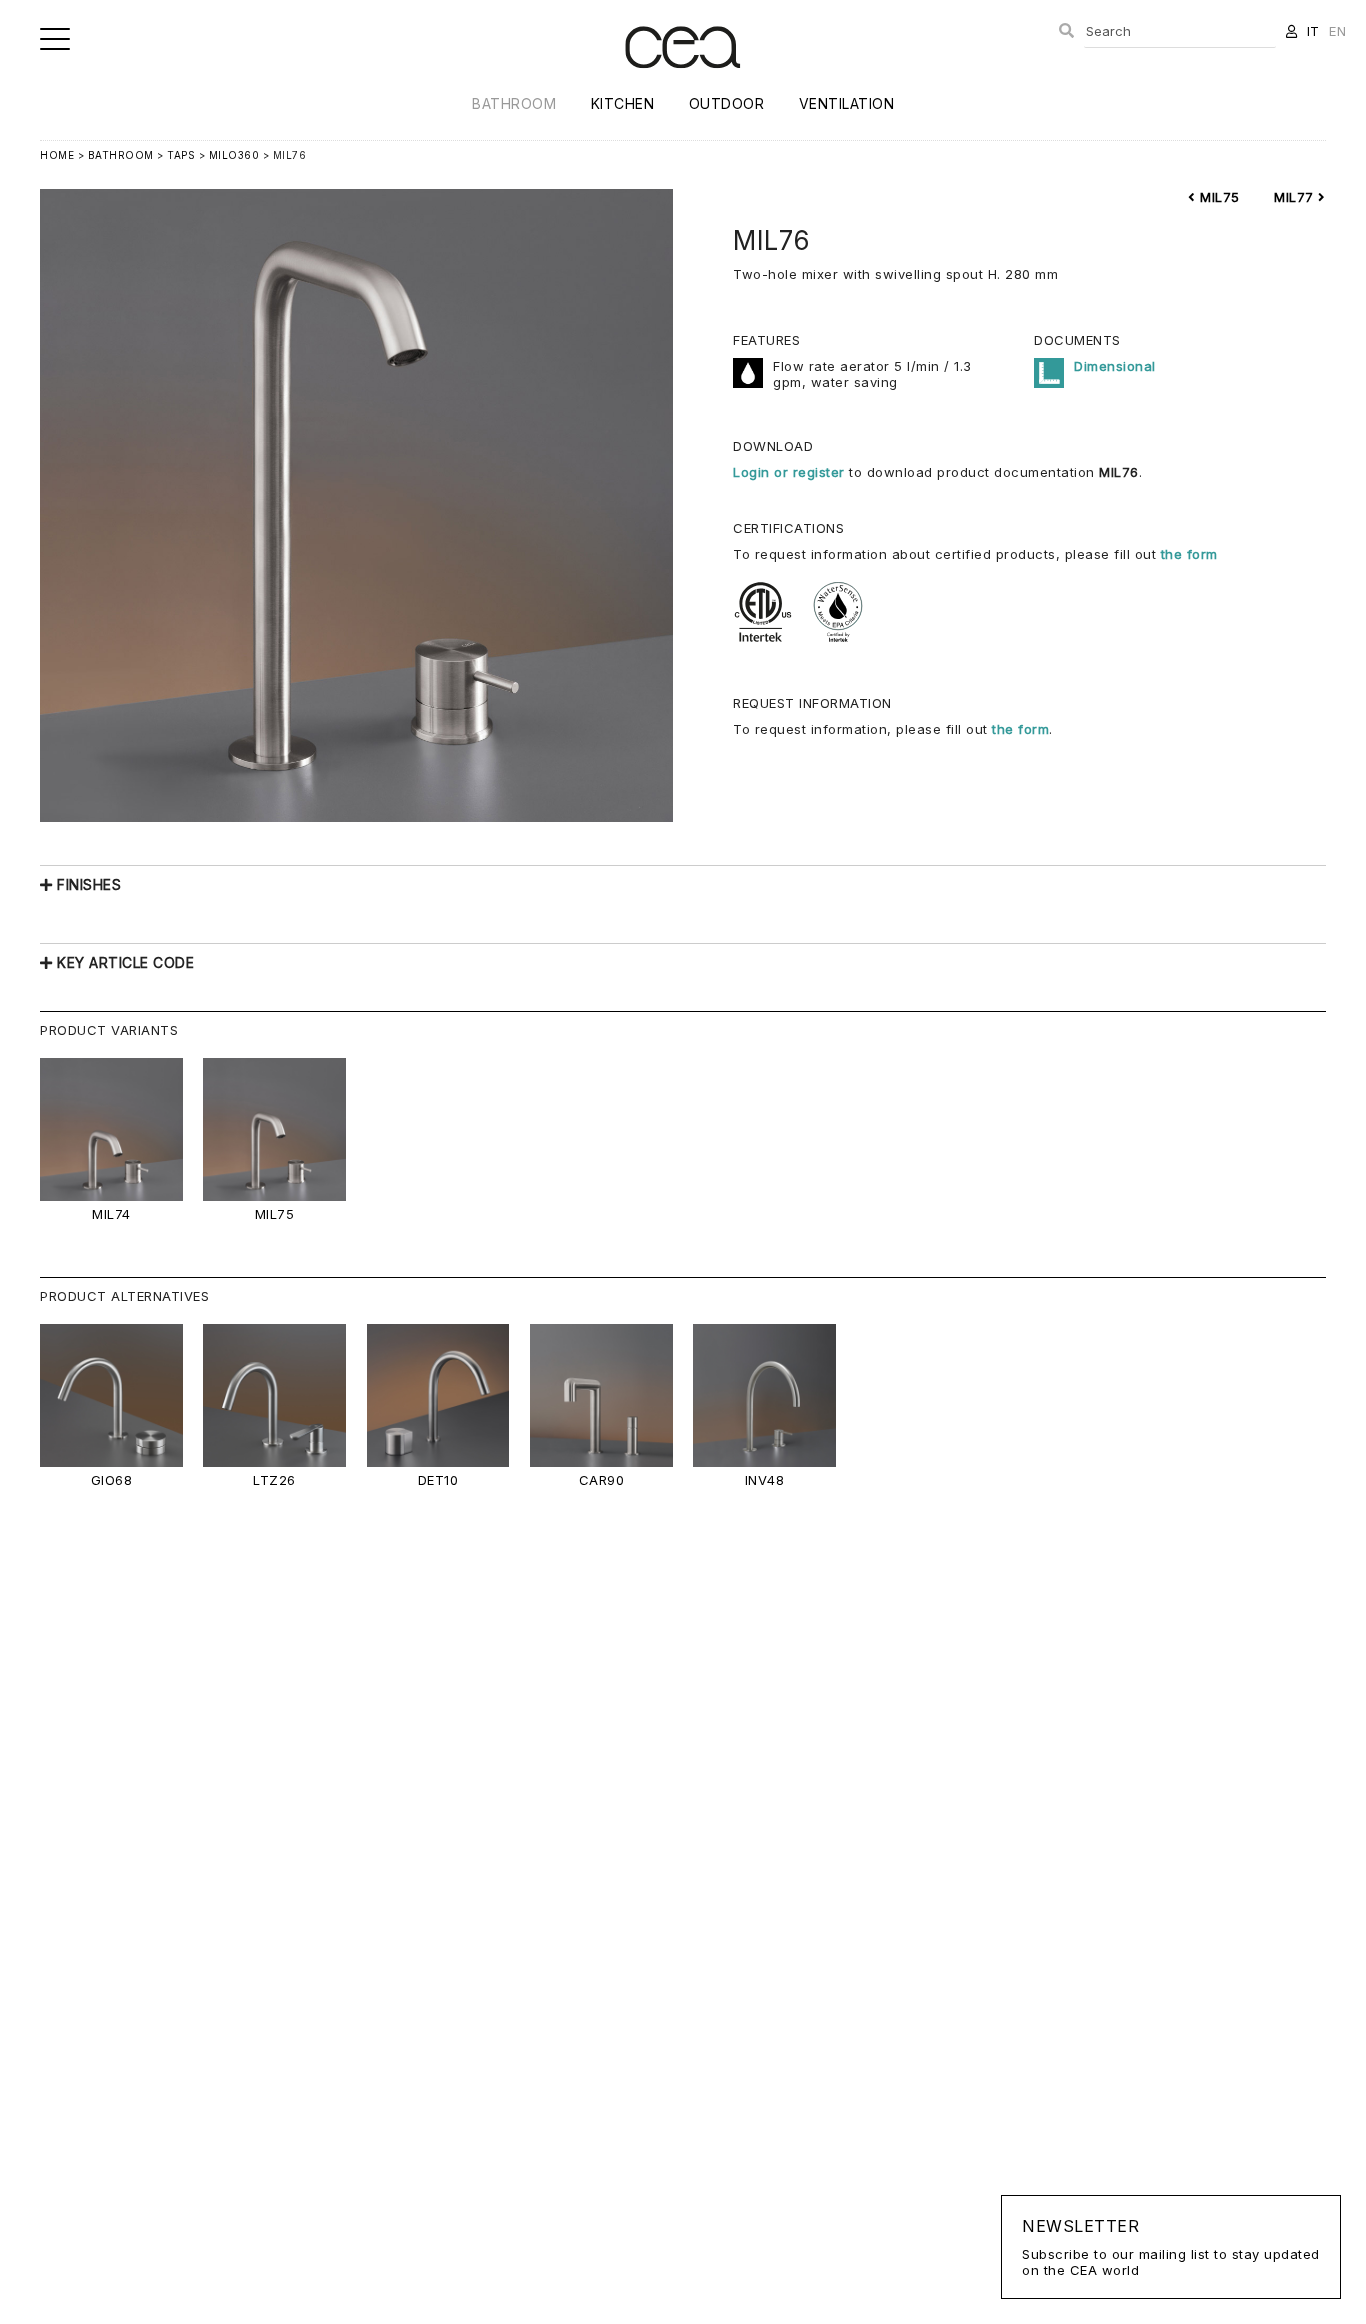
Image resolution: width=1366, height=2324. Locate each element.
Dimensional (1115, 366)
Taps (181, 155)
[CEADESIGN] (682, 84)
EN (1337, 31)
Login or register (791, 472)
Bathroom (514, 103)
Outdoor (727, 103)
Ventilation (847, 103)
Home (57, 155)
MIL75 (1218, 197)
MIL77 (1296, 197)
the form (1189, 554)
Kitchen (623, 103)
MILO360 (234, 155)
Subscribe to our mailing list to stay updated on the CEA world (1171, 2247)
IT (1313, 31)
